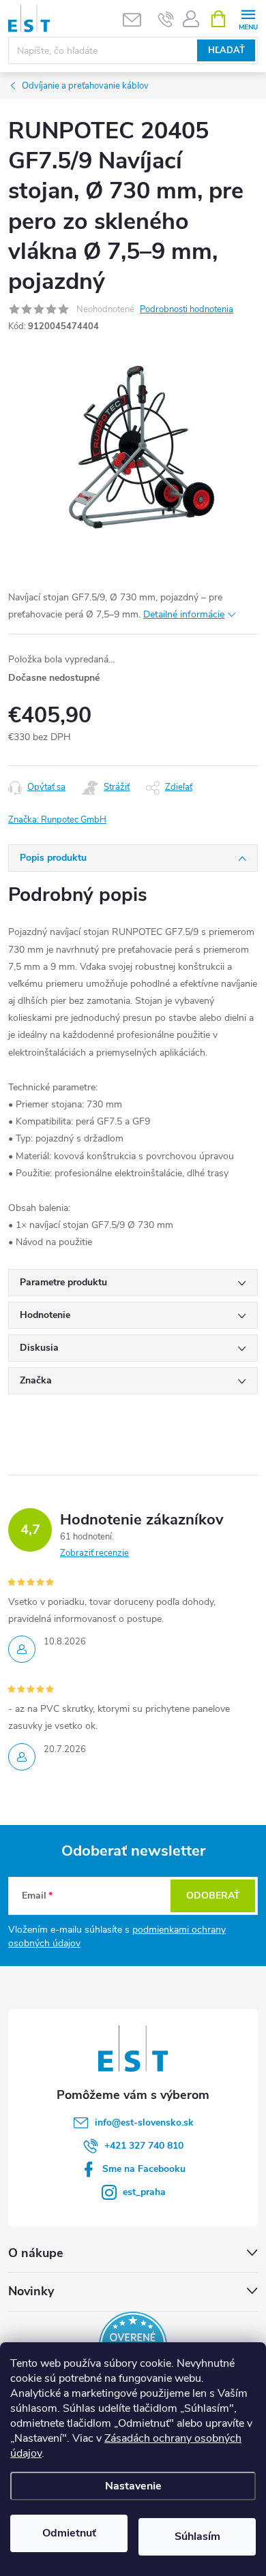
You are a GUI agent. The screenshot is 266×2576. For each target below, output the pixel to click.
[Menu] (248, 18)
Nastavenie (133, 2486)
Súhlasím (197, 2536)
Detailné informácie (184, 614)
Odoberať (213, 1896)
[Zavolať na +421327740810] (166, 19)
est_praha (144, 2192)
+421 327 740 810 (144, 2146)
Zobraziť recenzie (94, 1553)
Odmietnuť (69, 2533)
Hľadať (226, 50)
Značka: (57, 820)
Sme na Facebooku (144, 2169)
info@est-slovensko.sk (144, 2122)
